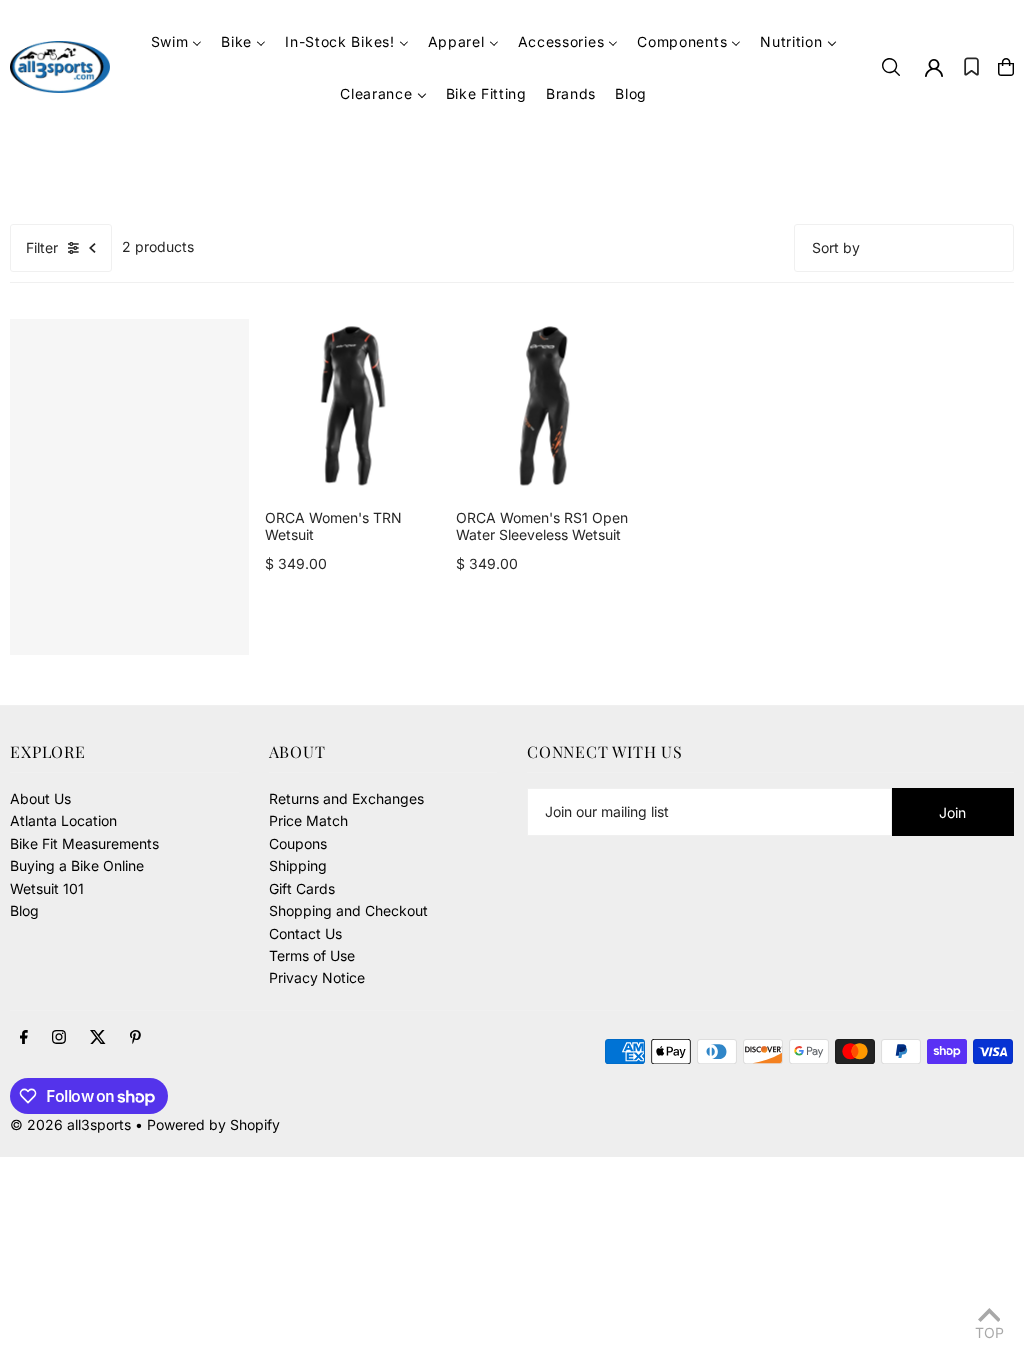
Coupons (298, 843)
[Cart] (1006, 67)
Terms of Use (312, 955)
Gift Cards (302, 888)
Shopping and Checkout (348, 910)
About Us (40, 798)
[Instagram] (59, 1038)
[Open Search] (891, 67)
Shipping (298, 865)
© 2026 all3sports (70, 1124)
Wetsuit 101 (47, 888)
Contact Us (305, 933)
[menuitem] (177, 41)
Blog (24, 910)
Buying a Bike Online (77, 865)
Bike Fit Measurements (84, 843)
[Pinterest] (135, 1038)
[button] (971, 67)
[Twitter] (98, 1038)
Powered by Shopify (213, 1124)
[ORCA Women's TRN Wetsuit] (352, 406)
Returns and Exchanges (346, 798)
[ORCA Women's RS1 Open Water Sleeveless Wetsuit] (543, 406)
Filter (42, 247)
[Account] (934, 68)
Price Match (308, 820)
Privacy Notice (317, 977)
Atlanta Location (63, 820)
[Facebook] (24, 1038)
